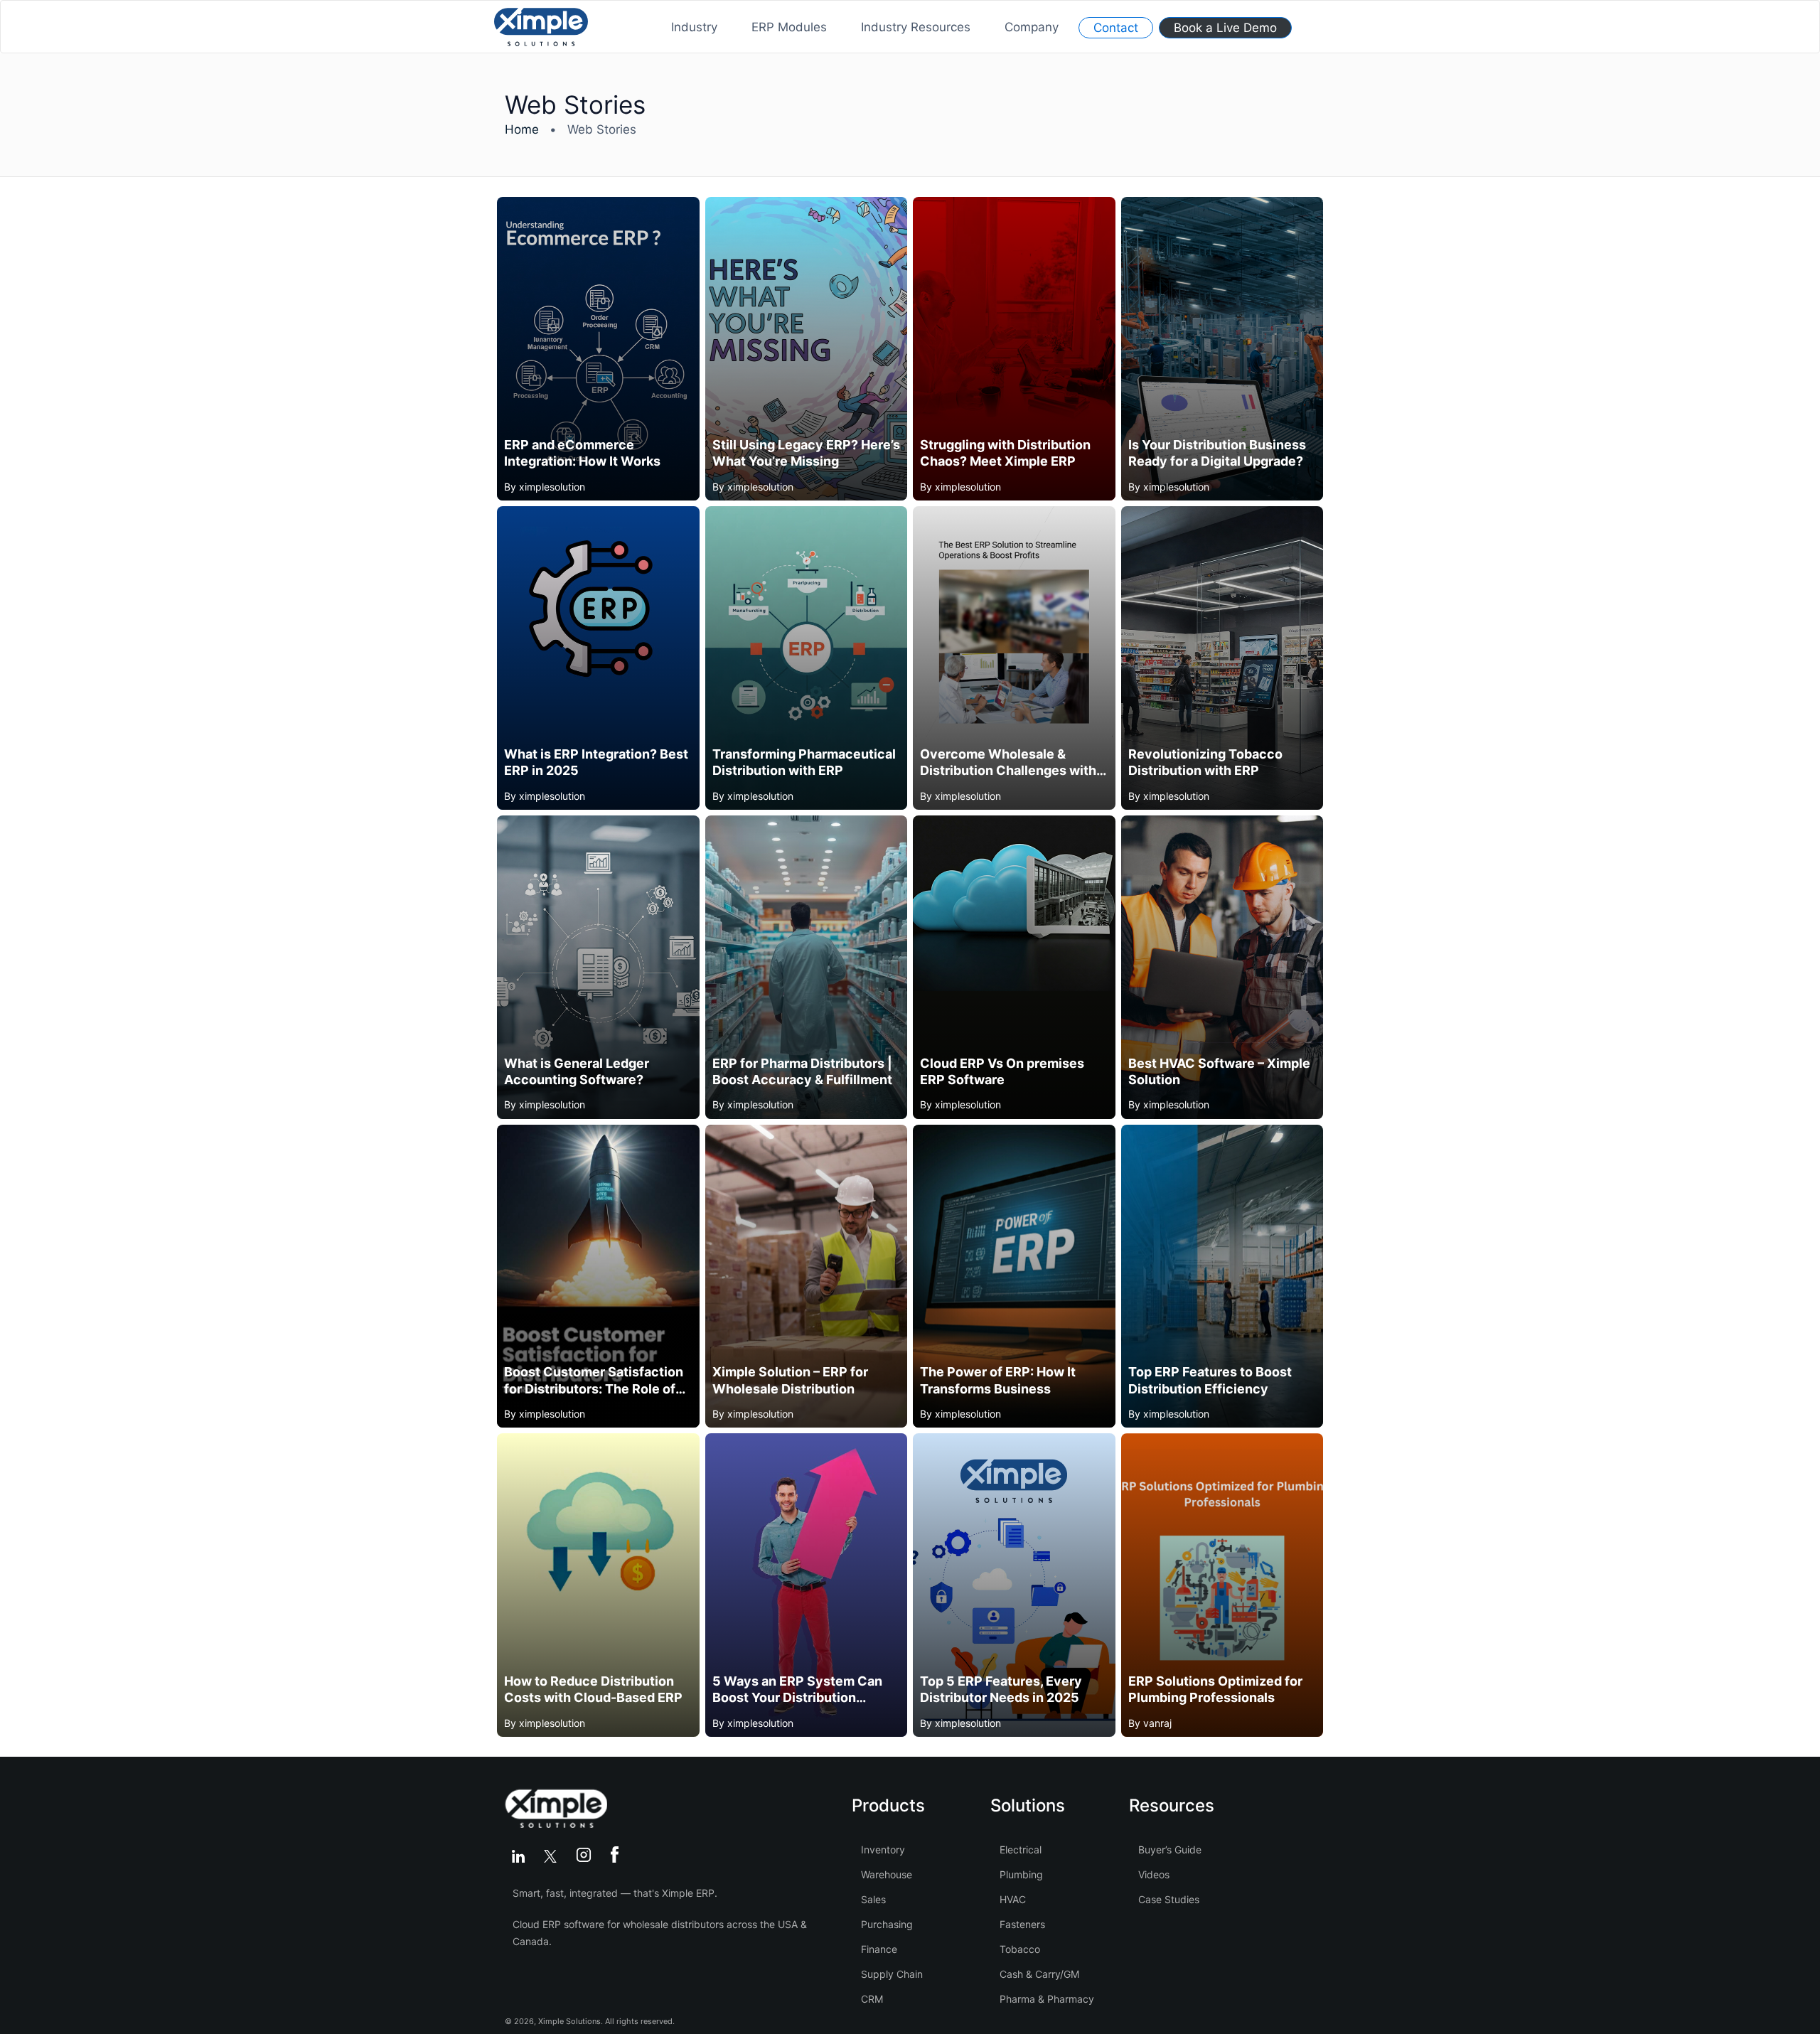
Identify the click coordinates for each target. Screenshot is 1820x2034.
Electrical (1021, 1850)
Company (1032, 27)
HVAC (1013, 1899)
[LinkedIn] (521, 1857)
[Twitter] (553, 1857)
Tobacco (1020, 1949)
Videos (1154, 1874)
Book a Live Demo (1225, 28)
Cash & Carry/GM (1039, 1974)
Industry (694, 27)
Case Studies (1169, 1899)
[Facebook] (615, 1857)
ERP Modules (789, 27)
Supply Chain (892, 1974)
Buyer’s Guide (1170, 1850)
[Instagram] (586, 1857)
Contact (1116, 28)
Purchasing (887, 1924)
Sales (873, 1899)
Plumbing (1021, 1874)
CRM (872, 1999)
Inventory (883, 1850)
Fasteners (1022, 1924)
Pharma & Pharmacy (1047, 1999)
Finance (879, 1949)
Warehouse (887, 1874)
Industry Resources (916, 27)
